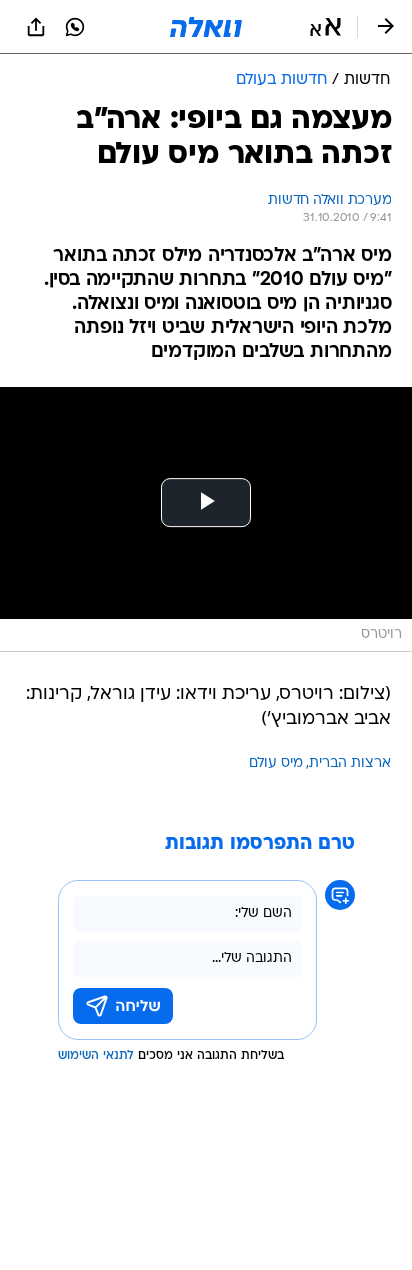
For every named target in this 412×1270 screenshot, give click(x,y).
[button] (325, 27)
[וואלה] (206, 27)
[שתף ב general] (36, 27)
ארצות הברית (350, 763)
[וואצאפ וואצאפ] (75, 27)
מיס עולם (276, 763)
